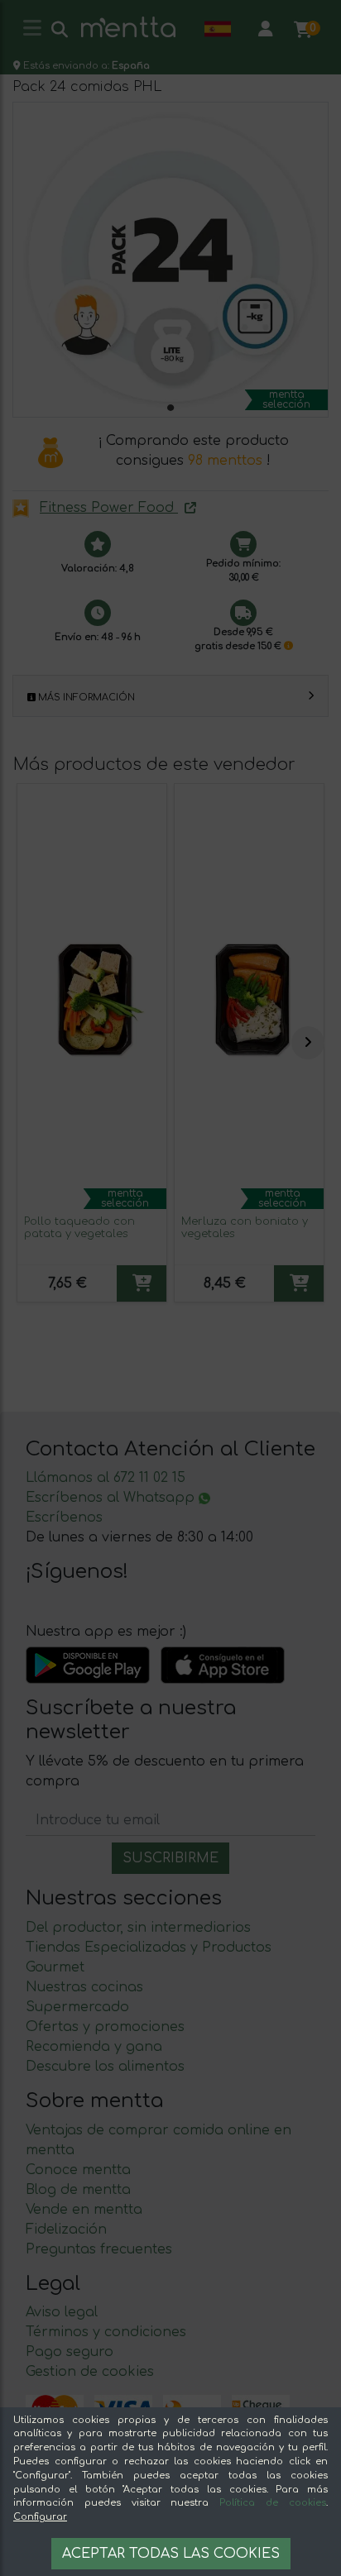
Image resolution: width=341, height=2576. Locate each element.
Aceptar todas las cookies (171, 2554)
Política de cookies (273, 2503)
